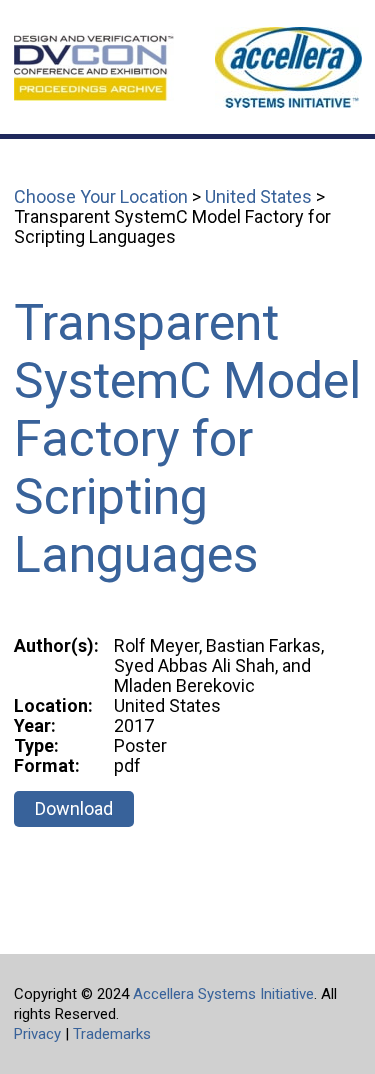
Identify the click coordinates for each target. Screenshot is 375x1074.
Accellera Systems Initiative (223, 994)
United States (258, 196)
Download (74, 808)
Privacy (37, 1034)
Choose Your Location (101, 196)
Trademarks (112, 1034)
